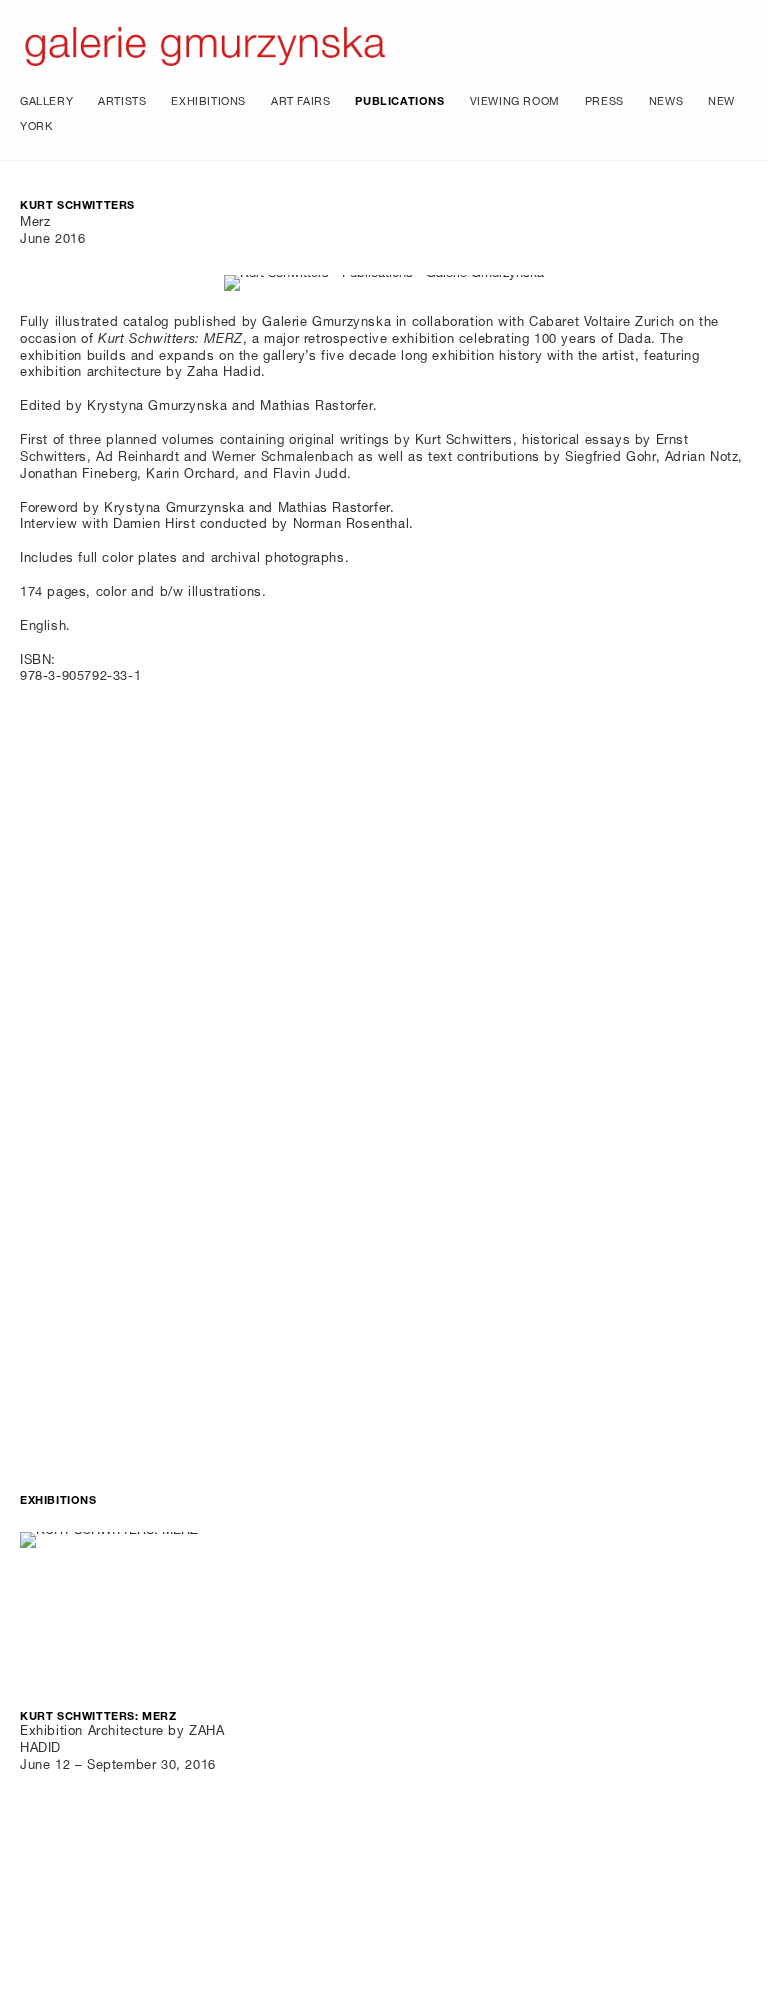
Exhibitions (208, 102)
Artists (122, 102)
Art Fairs (300, 102)
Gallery (46, 102)
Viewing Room (515, 102)
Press (604, 102)
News (666, 102)
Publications (399, 102)
